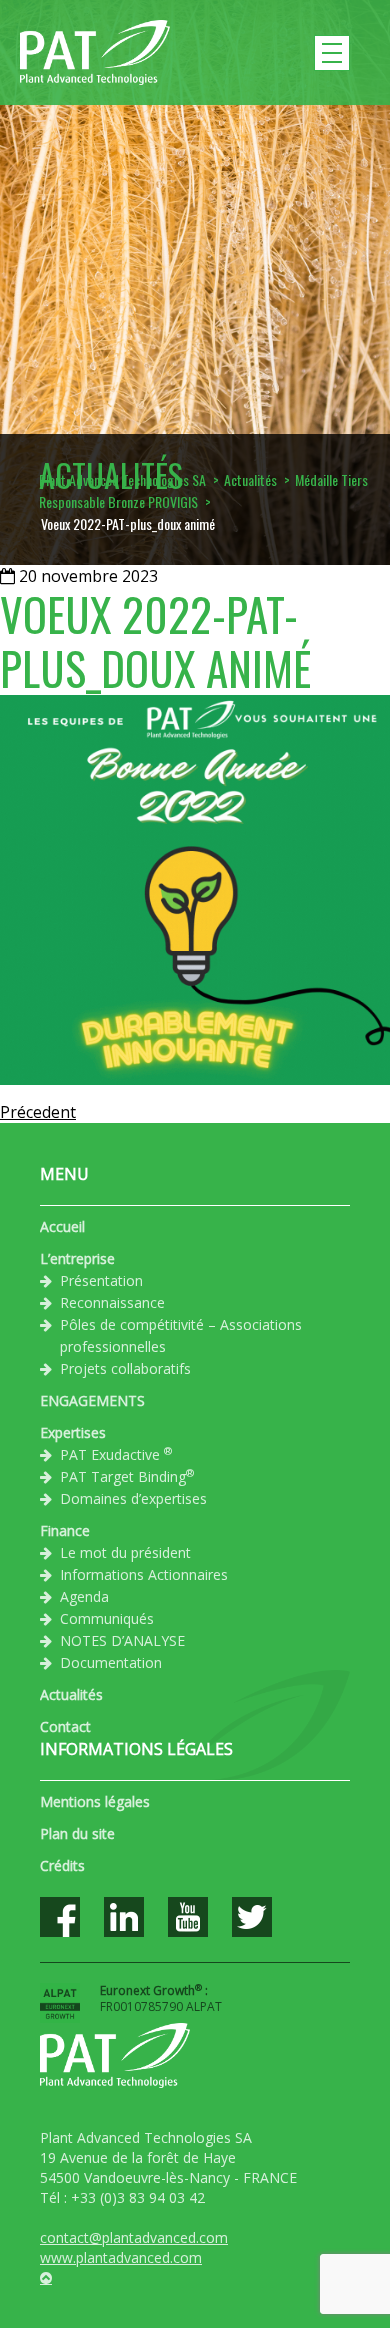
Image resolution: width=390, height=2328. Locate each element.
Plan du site (77, 1833)
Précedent (38, 1112)
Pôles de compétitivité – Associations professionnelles (181, 1335)
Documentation (111, 1662)
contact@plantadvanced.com (134, 2237)
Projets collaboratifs (125, 1368)
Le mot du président (125, 1552)
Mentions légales (95, 1801)
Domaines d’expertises (133, 1498)
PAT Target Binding (127, 1476)
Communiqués (107, 1618)
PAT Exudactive (116, 1454)
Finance (65, 1530)
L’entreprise (77, 1258)
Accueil (62, 1226)
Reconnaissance (112, 1302)
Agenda (84, 1596)
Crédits (62, 1865)
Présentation (101, 1280)
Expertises (73, 1432)
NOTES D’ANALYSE (122, 1640)
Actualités (71, 1694)
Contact (65, 1726)
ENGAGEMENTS (92, 1400)
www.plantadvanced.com (121, 2257)
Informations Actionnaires (144, 1574)
